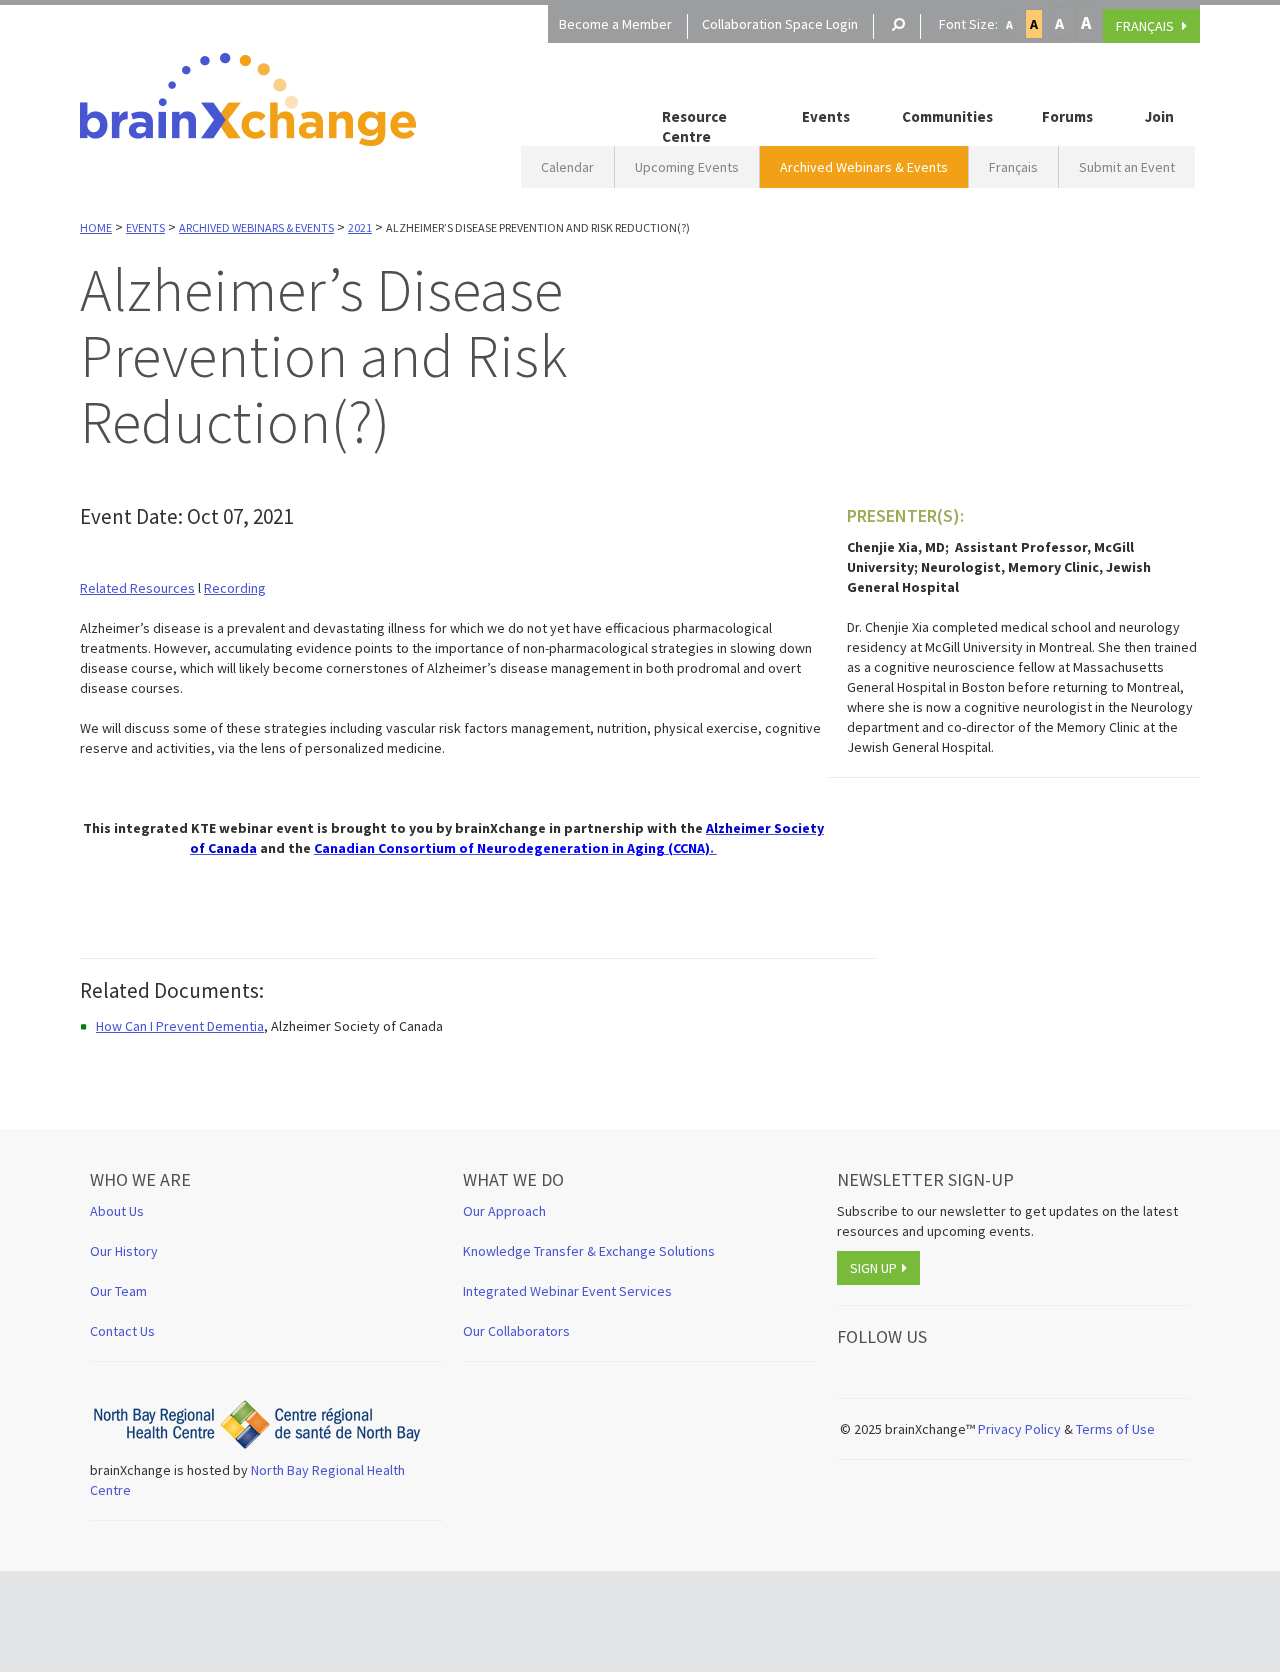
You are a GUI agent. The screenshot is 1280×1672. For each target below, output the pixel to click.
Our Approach (504, 1211)
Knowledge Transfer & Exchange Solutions (589, 1251)
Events (826, 116)
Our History (124, 1251)
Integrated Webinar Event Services (567, 1291)
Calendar (567, 167)
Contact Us (122, 1331)
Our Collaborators (516, 1331)
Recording (235, 588)
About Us (117, 1211)
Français (1013, 167)
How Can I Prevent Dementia (180, 1026)
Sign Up (873, 1268)
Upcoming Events (687, 167)
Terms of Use (1117, 1429)
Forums (1067, 116)
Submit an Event (1127, 167)
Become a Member (615, 24)
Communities (947, 116)
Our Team (118, 1291)
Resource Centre (694, 126)
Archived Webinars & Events (864, 167)
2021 (360, 227)
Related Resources (137, 588)
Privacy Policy (1019, 1429)
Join (1159, 116)
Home (96, 227)
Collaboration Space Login (780, 24)
